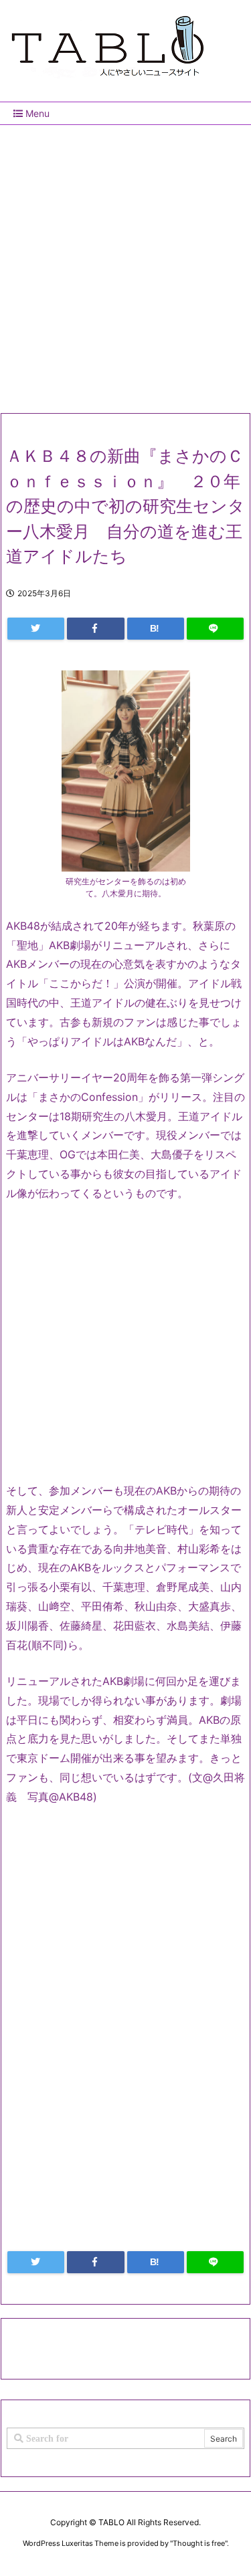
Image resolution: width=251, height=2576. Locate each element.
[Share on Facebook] (95, 629)
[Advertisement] (125, 264)
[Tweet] (36, 629)
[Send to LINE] (215, 629)
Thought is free (199, 2543)
